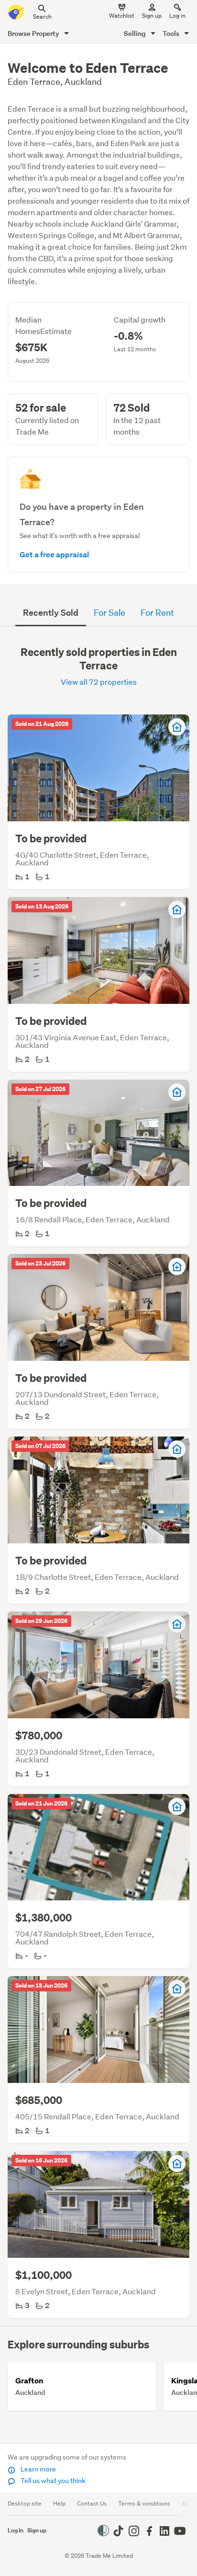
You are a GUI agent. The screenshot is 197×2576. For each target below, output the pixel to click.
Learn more (38, 2469)
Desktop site (25, 2503)
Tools (172, 33)
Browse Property (34, 33)
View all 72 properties (99, 682)
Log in (177, 16)
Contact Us (92, 2503)
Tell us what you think (52, 2481)
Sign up (152, 16)
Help (59, 2503)
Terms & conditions (144, 2503)
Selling (136, 33)
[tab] (51, 613)
